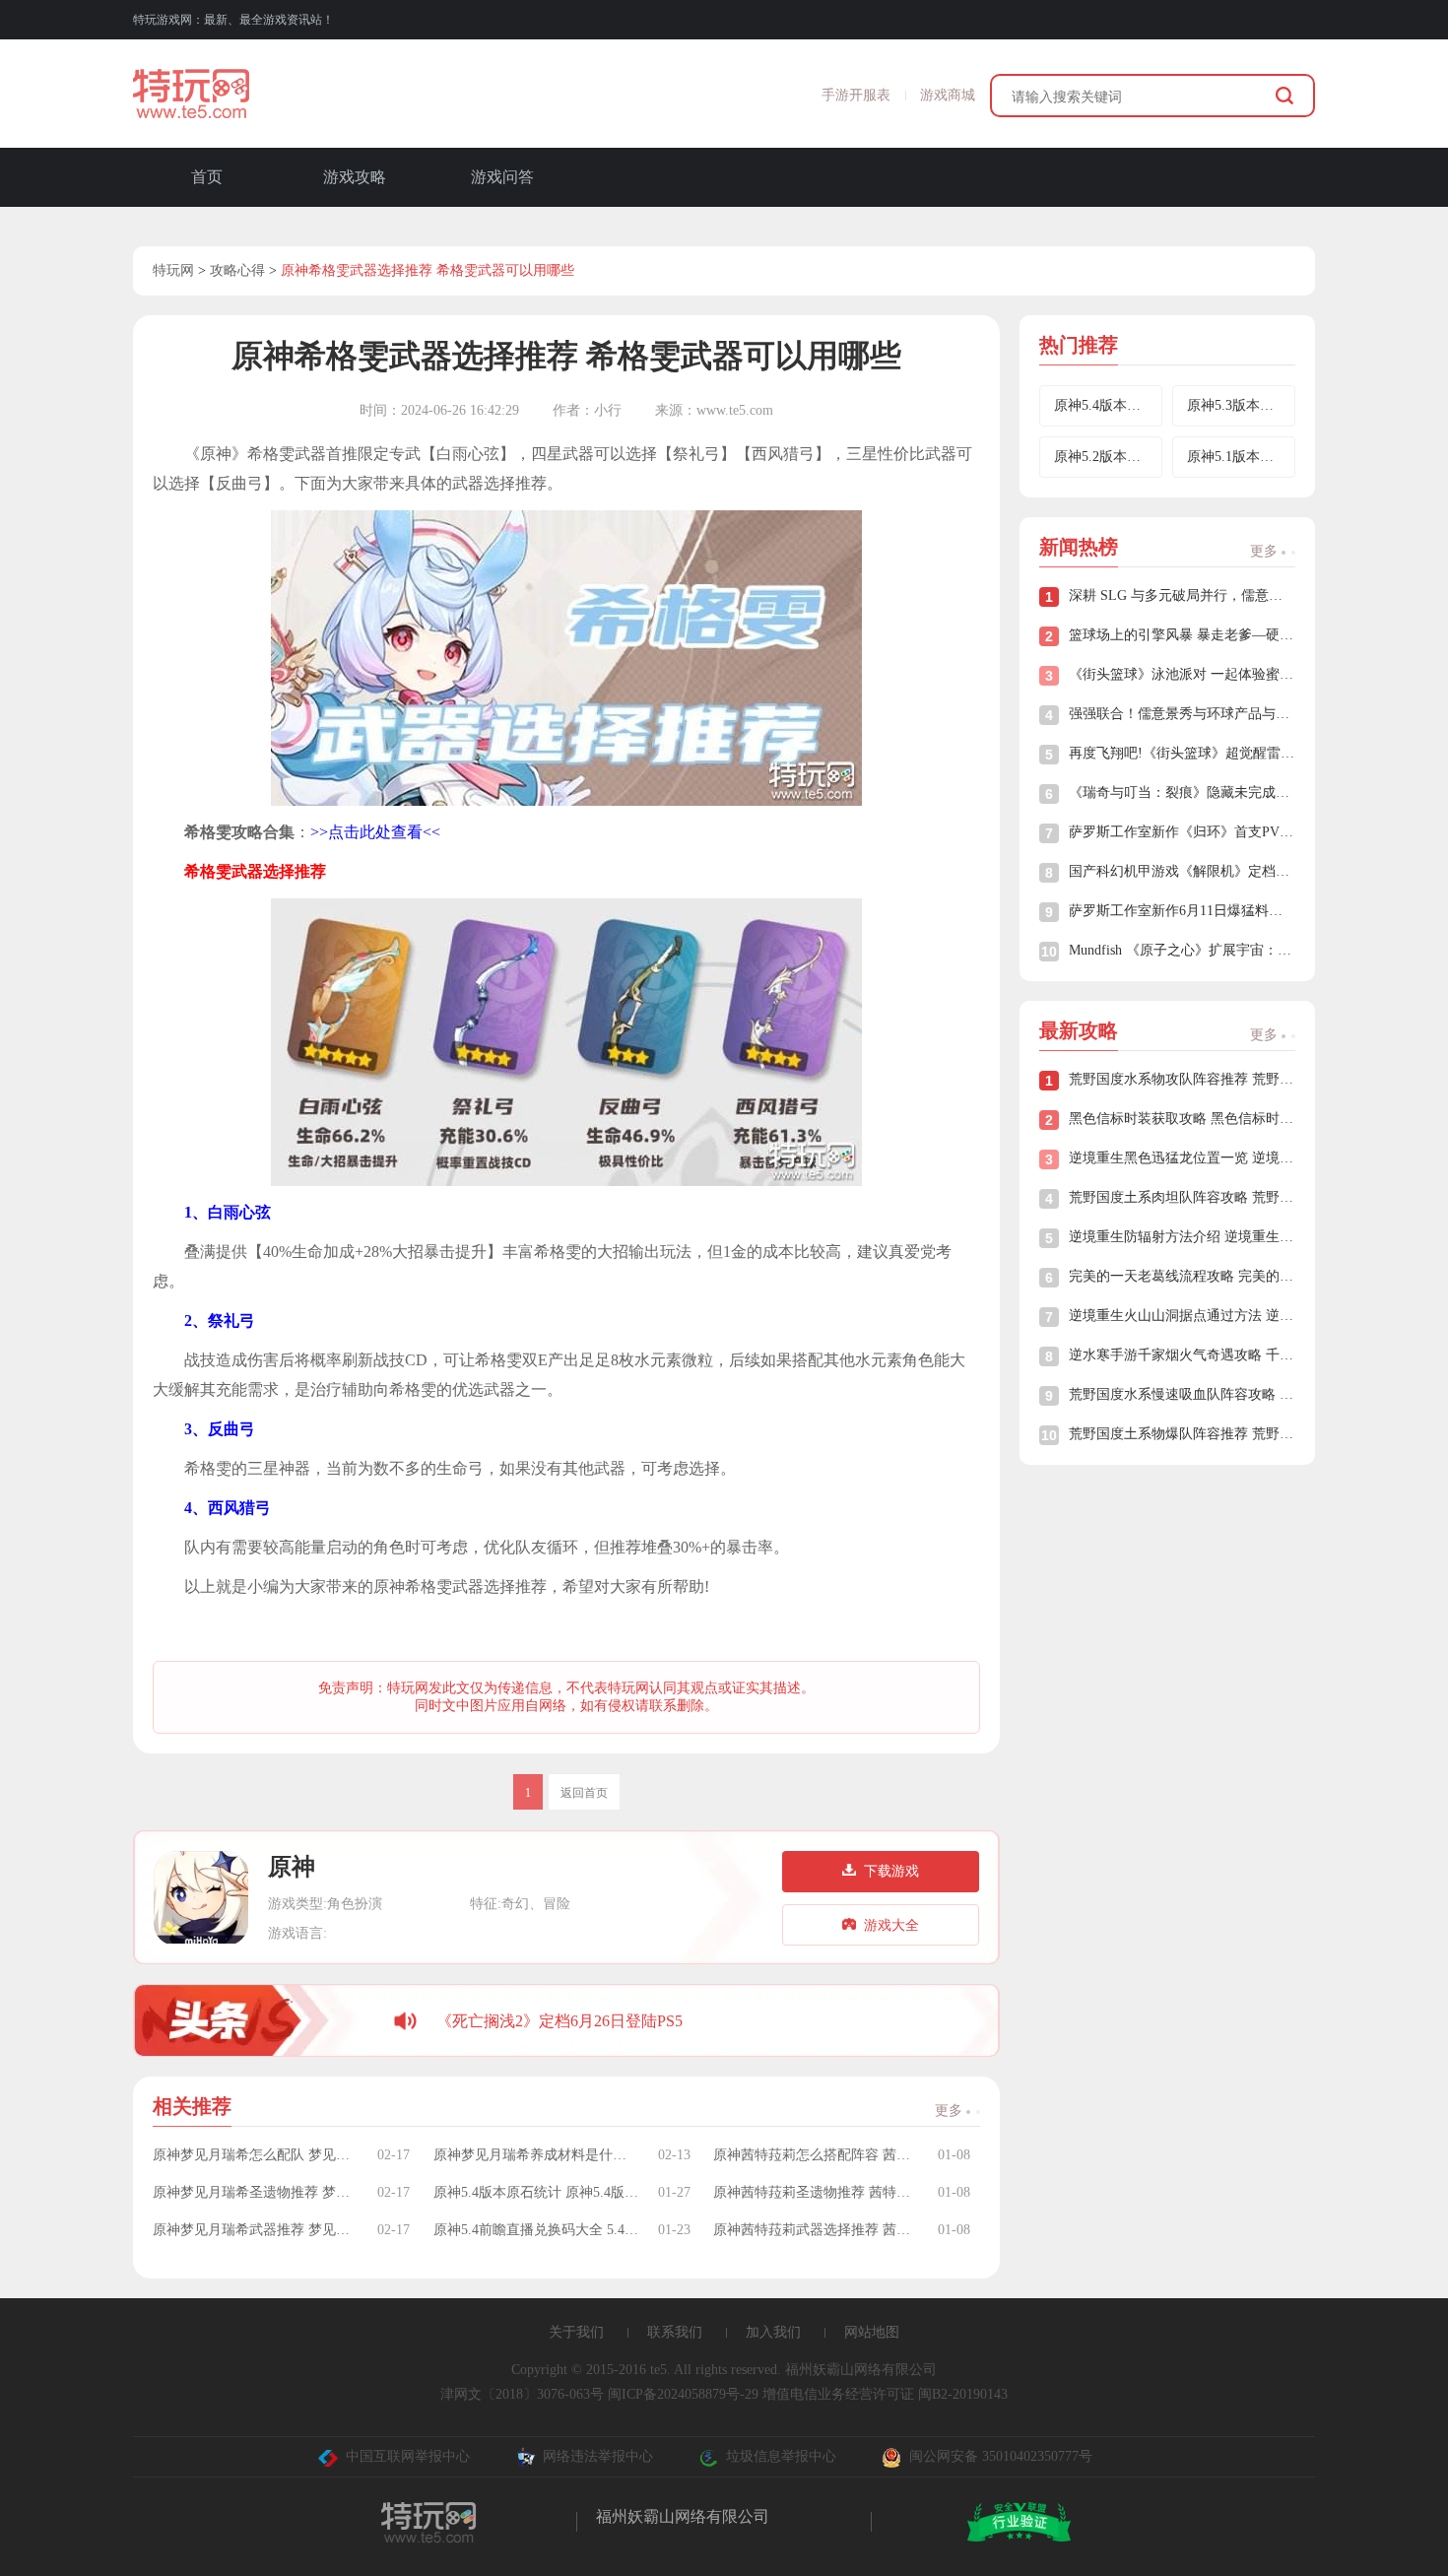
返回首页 (584, 1793)
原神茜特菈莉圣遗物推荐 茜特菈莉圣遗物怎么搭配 (816, 2192)
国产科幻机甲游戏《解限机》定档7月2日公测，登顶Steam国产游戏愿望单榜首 (1182, 871)
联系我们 (675, 2332)
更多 (951, 2111)
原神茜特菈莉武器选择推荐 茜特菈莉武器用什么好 (816, 2230)
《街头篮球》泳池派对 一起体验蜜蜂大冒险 (1182, 674)
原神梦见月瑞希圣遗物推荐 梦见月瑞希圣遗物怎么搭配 (255, 2192)
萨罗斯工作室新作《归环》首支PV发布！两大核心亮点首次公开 (1182, 832)
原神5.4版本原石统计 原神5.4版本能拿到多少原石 (536, 2192)
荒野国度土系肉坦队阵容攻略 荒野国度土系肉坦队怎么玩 (1182, 1197)
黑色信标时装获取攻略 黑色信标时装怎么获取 (1182, 1119)
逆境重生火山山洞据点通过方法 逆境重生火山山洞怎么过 (1182, 1316)
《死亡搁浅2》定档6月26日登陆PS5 (559, 2021)
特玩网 (173, 270)
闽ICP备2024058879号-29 (683, 2394)
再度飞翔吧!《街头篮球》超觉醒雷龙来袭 (1182, 753)
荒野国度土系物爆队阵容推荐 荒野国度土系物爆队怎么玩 (1182, 1434)
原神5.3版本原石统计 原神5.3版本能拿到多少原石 (1241, 405)
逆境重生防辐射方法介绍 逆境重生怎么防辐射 (1182, 1237)
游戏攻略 (355, 177)
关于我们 (576, 2332)
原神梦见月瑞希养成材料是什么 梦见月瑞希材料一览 (536, 2155)
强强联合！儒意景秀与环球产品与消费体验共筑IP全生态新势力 (1182, 714)
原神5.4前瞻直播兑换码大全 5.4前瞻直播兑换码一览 (536, 2230)
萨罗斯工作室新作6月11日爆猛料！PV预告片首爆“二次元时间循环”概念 (1182, 911)
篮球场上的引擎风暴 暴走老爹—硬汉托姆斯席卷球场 (1182, 635)
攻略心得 (237, 270)
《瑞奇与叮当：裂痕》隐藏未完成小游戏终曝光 (1182, 793)
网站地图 (872, 2332)
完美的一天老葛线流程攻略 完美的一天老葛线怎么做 (1182, 1276)
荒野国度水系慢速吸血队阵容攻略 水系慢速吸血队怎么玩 (1182, 1394)
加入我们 (773, 2332)
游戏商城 (948, 95)
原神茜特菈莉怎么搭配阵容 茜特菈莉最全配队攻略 (816, 2155)
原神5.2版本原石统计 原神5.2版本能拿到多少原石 (1108, 457)
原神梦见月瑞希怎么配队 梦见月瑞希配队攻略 (255, 2155)
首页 (207, 177)
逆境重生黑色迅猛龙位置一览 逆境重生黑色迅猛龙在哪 (1182, 1158)
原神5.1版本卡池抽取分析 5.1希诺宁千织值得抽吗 (1241, 457)
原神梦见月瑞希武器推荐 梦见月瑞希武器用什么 (255, 2230)
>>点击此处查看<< (375, 832)
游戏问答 (502, 177)
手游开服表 (856, 95)
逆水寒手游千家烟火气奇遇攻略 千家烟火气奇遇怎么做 (1182, 1355)
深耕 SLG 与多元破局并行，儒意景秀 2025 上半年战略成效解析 (1182, 595)
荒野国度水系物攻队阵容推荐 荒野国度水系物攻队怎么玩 (1182, 1079)
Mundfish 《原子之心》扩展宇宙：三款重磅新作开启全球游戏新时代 (1182, 950)
